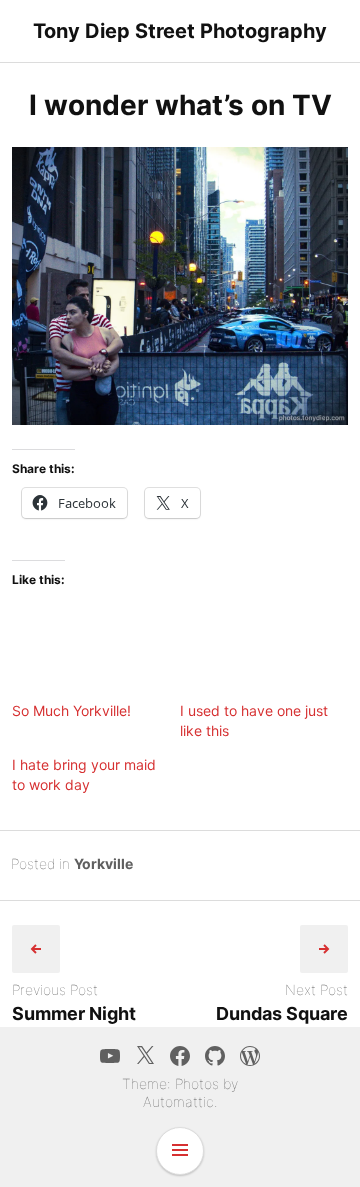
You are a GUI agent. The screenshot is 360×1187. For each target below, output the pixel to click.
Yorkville (103, 863)
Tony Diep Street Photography (180, 31)
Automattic (178, 1101)
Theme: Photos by (180, 1083)
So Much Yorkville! (71, 710)
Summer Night (74, 1013)
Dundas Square (282, 1013)
